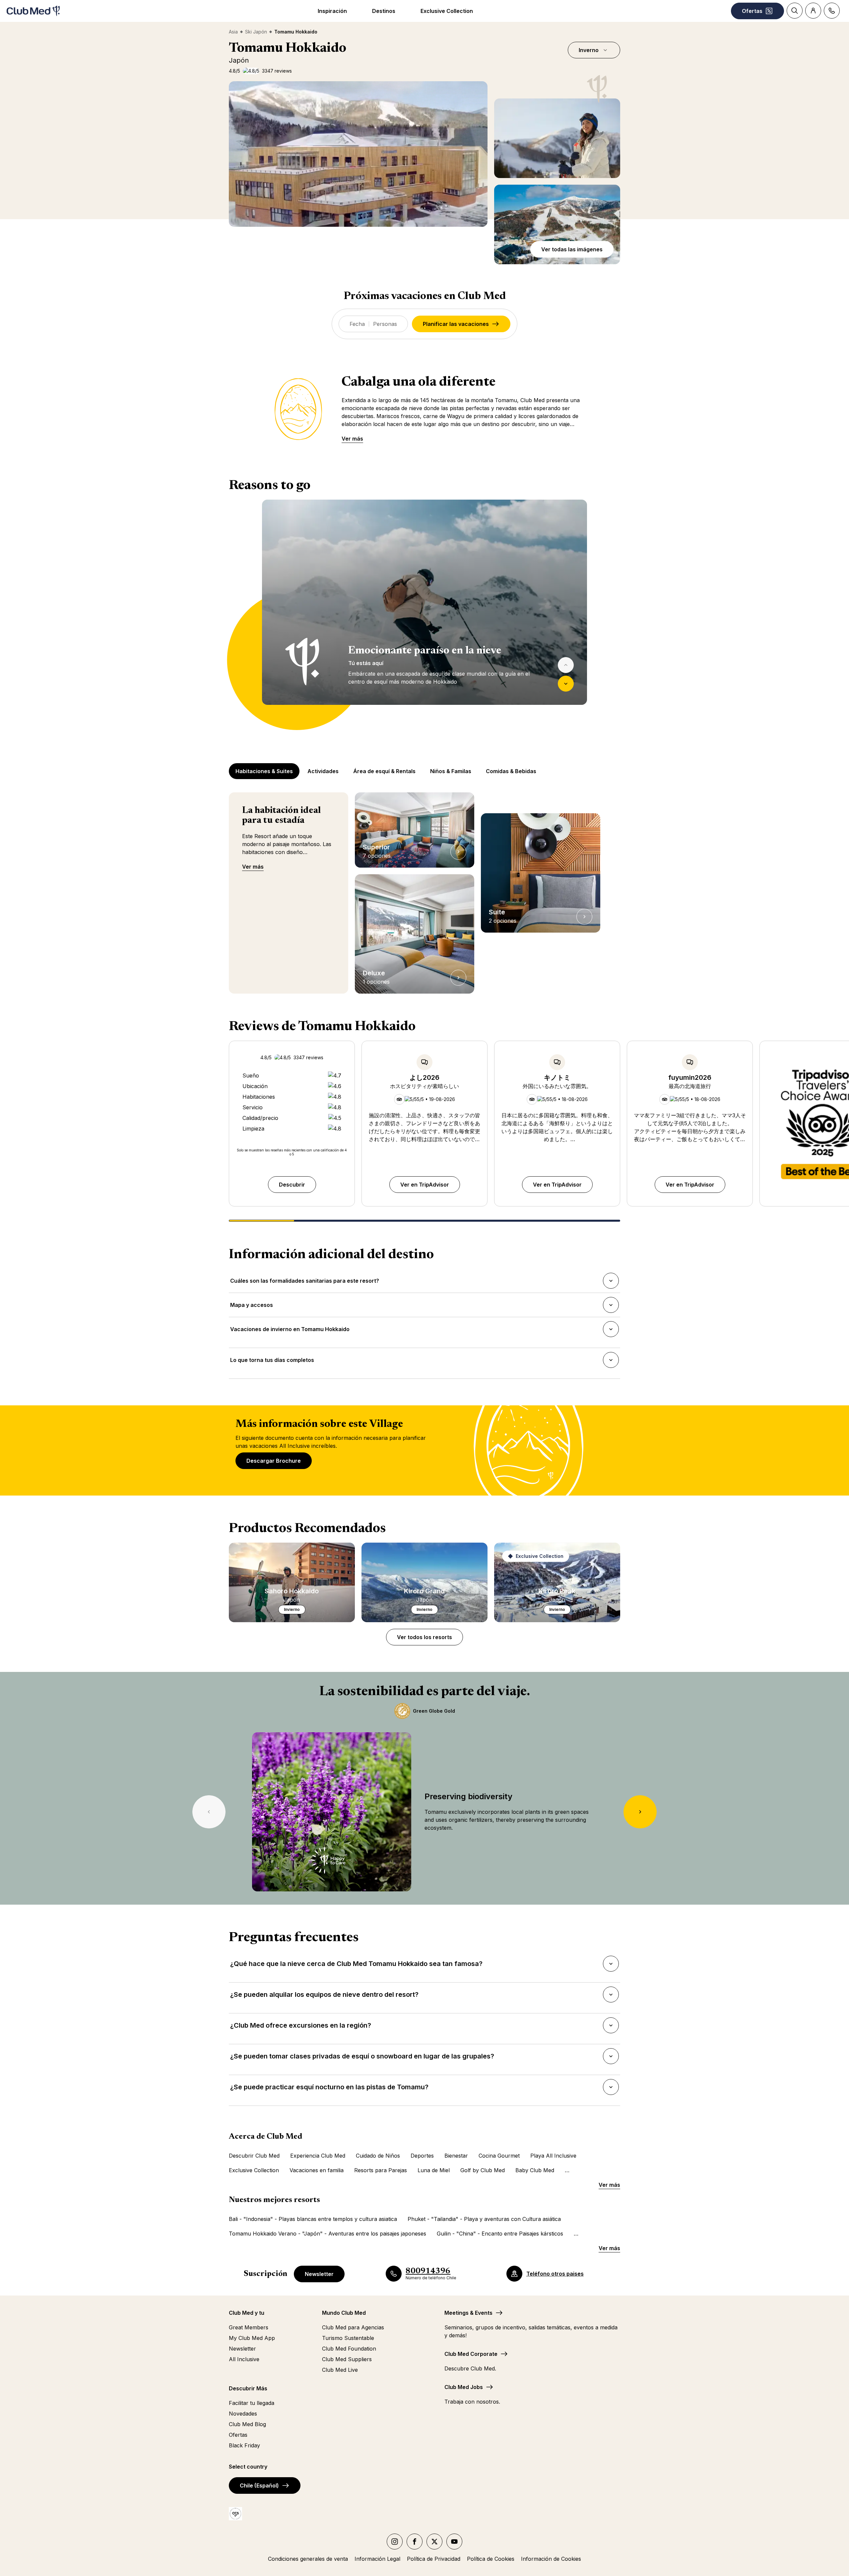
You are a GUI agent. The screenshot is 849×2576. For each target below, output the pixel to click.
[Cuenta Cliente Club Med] (813, 11)
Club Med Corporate (471, 2354)
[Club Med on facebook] (415, 2542)
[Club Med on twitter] (434, 2542)
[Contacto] (832, 11)
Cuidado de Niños (378, 2156)
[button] (557, 138)
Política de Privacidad (434, 2559)
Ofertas (238, 2435)
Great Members (249, 2327)
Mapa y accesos (251, 1307)
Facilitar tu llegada (252, 2403)
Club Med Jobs (464, 2387)
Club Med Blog (247, 2424)
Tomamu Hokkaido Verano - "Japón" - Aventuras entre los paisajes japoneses (327, 2234)
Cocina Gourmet (499, 2156)
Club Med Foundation (349, 2349)
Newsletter (319, 2274)
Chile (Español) (259, 2485)
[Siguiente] (566, 684)
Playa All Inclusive (553, 2156)
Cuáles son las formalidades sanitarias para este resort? (304, 1283)
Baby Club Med (535, 2170)
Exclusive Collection (447, 11)
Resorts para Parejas (381, 2170)
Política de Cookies (491, 2559)
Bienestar (456, 2156)
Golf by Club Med (483, 2170)
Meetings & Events (468, 2313)
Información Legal (377, 2559)
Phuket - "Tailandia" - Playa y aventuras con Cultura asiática (484, 2219)
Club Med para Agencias (353, 2327)
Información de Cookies (551, 2559)
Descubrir (292, 1185)
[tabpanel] (424, 615)
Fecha (357, 324)
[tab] (265, 771)
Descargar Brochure (274, 1461)
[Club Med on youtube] (454, 2542)
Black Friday (244, 2445)
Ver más (352, 439)
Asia (233, 32)
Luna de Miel (434, 2170)
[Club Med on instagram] (395, 2542)
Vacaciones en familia (317, 2170)
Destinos (384, 11)
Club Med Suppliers (347, 2359)
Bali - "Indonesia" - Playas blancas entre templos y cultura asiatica (313, 2219)
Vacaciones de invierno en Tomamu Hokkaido (290, 1331)
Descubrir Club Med (254, 2156)
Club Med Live (340, 2370)
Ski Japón (256, 32)
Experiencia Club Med (318, 2156)
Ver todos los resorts (424, 1637)
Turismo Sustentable (348, 2338)
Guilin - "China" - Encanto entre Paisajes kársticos (500, 2234)
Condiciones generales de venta (308, 2559)
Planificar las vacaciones (456, 324)
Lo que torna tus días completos (272, 1362)
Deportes (422, 2156)
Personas (385, 324)
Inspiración (332, 11)
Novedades (243, 2414)
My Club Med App (252, 2338)
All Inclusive (244, 2359)
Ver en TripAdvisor (425, 1185)
